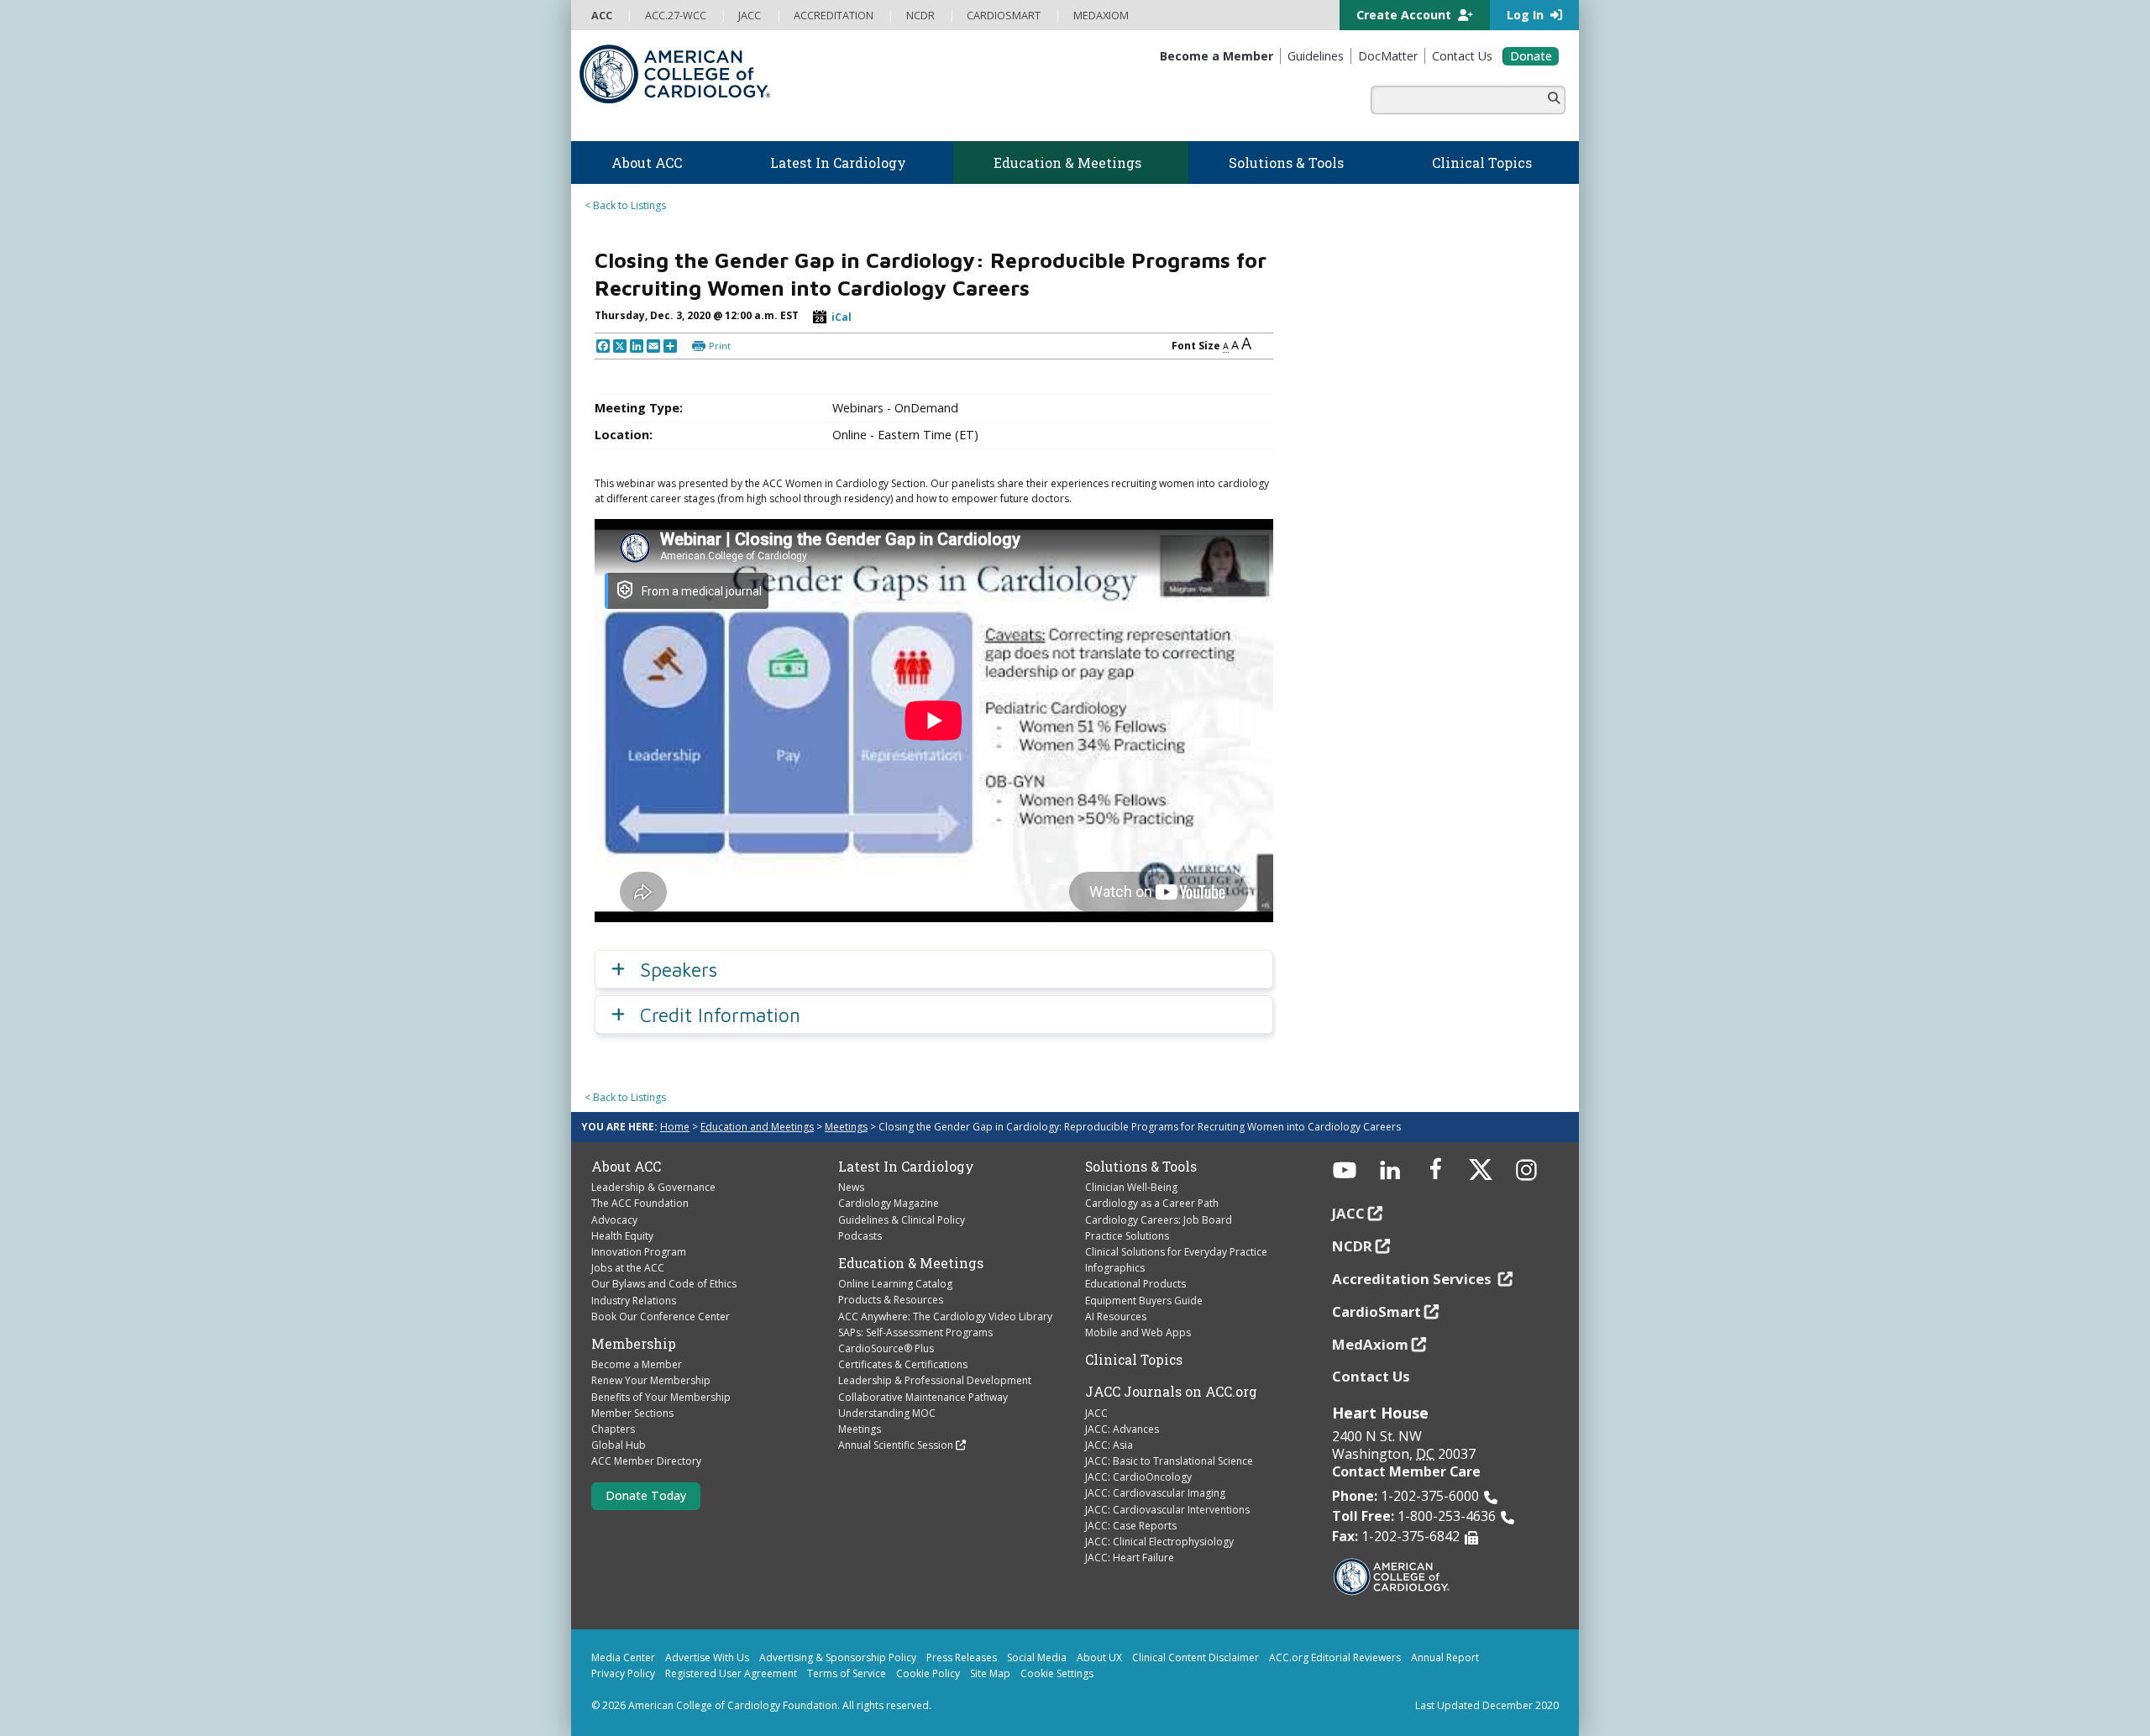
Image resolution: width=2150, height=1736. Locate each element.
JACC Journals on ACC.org (1171, 1392)
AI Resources (1116, 1316)
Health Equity (622, 1236)
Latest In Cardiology (906, 1167)
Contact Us (1371, 1376)
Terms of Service (847, 1673)
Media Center (623, 1657)
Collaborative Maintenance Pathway (923, 1397)
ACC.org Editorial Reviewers (1335, 1657)
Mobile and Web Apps (1138, 1332)
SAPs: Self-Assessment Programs (915, 1332)
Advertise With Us (707, 1657)
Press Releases (962, 1657)
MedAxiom (1370, 1344)
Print (720, 346)
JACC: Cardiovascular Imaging (1155, 1493)
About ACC (626, 1167)
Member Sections (632, 1413)
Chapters (613, 1429)
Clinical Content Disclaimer (1196, 1657)
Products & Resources (891, 1300)
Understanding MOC (887, 1413)
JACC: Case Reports (1131, 1526)
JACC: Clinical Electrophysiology (1159, 1542)
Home (675, 1127)
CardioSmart (1377, 1311)
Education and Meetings (757, 1127)
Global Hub (619, 1445)
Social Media (1037, 1657)
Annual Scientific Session (896, 1445)
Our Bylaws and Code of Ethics (664, 1284)
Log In (1527, 15)
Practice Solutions (1127, 1236)
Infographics (1115, 1268)
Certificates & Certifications (903, 1364)
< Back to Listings (625, 205)
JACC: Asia (1109, 1445)
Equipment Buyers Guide (1144, 1301)
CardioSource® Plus (886, 1348)
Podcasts (860, 1236)
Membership (634, 1344)
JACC (1096, 1413)
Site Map (990, 1673)
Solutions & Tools (1141, 1167)
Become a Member (637, 1364)
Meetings (846, 1127)
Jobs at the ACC (628, 1268)
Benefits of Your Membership (661, 1397)
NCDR (1352, 1246)
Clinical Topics (1134, 1360)
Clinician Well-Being (1131, 1187)
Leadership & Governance (653, 1187)
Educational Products (1135, 1284)
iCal (842, 317)
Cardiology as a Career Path (1152, 1203)
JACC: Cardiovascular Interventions (1167, 1510)
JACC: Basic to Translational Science (1169, 1461)
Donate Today (646, 1495)
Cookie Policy (928, 1673)
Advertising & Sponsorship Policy (838, 1657)
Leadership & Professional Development (935, 1380)
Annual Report (1445, 1657)
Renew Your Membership (651, 1380)
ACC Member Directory (646, 1461)
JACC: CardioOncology (1138, 1477)
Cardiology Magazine (889, 1203)
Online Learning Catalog (895, 1284)
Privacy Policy (623, 1673)
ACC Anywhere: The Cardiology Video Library (945, 1316)
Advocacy (614, 1220)
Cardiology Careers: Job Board (1159, 1220)
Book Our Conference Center (661, 1316)
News (851, 1187)
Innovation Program (639, 1252)
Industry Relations (634, 1301)
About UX (1099, 1657)
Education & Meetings (911, 1263)
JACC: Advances (1122, 1429)
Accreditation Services (1413, 1279)
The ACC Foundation (640, 1203)
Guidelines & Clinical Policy (902, 1220)
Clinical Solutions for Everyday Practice (1176, 1252)
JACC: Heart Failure (1130, 1558)
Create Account (1405, 15)
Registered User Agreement (731, 1673)
